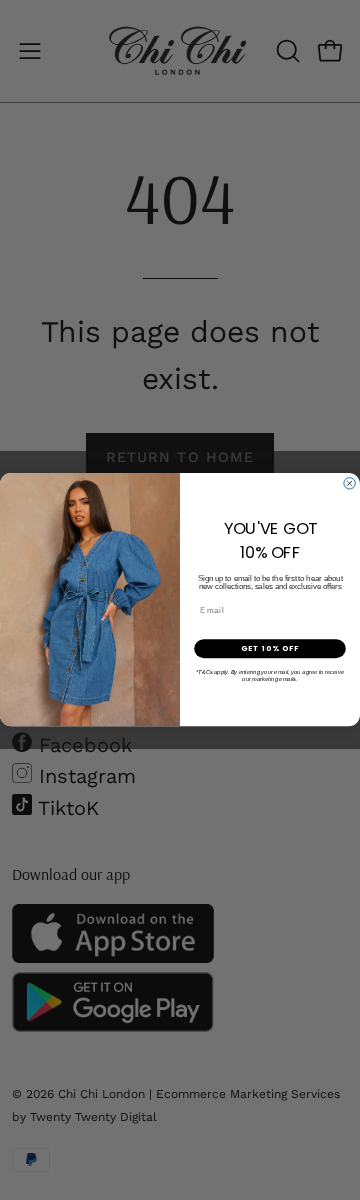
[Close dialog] (349, 483)
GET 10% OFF (270, 648)
